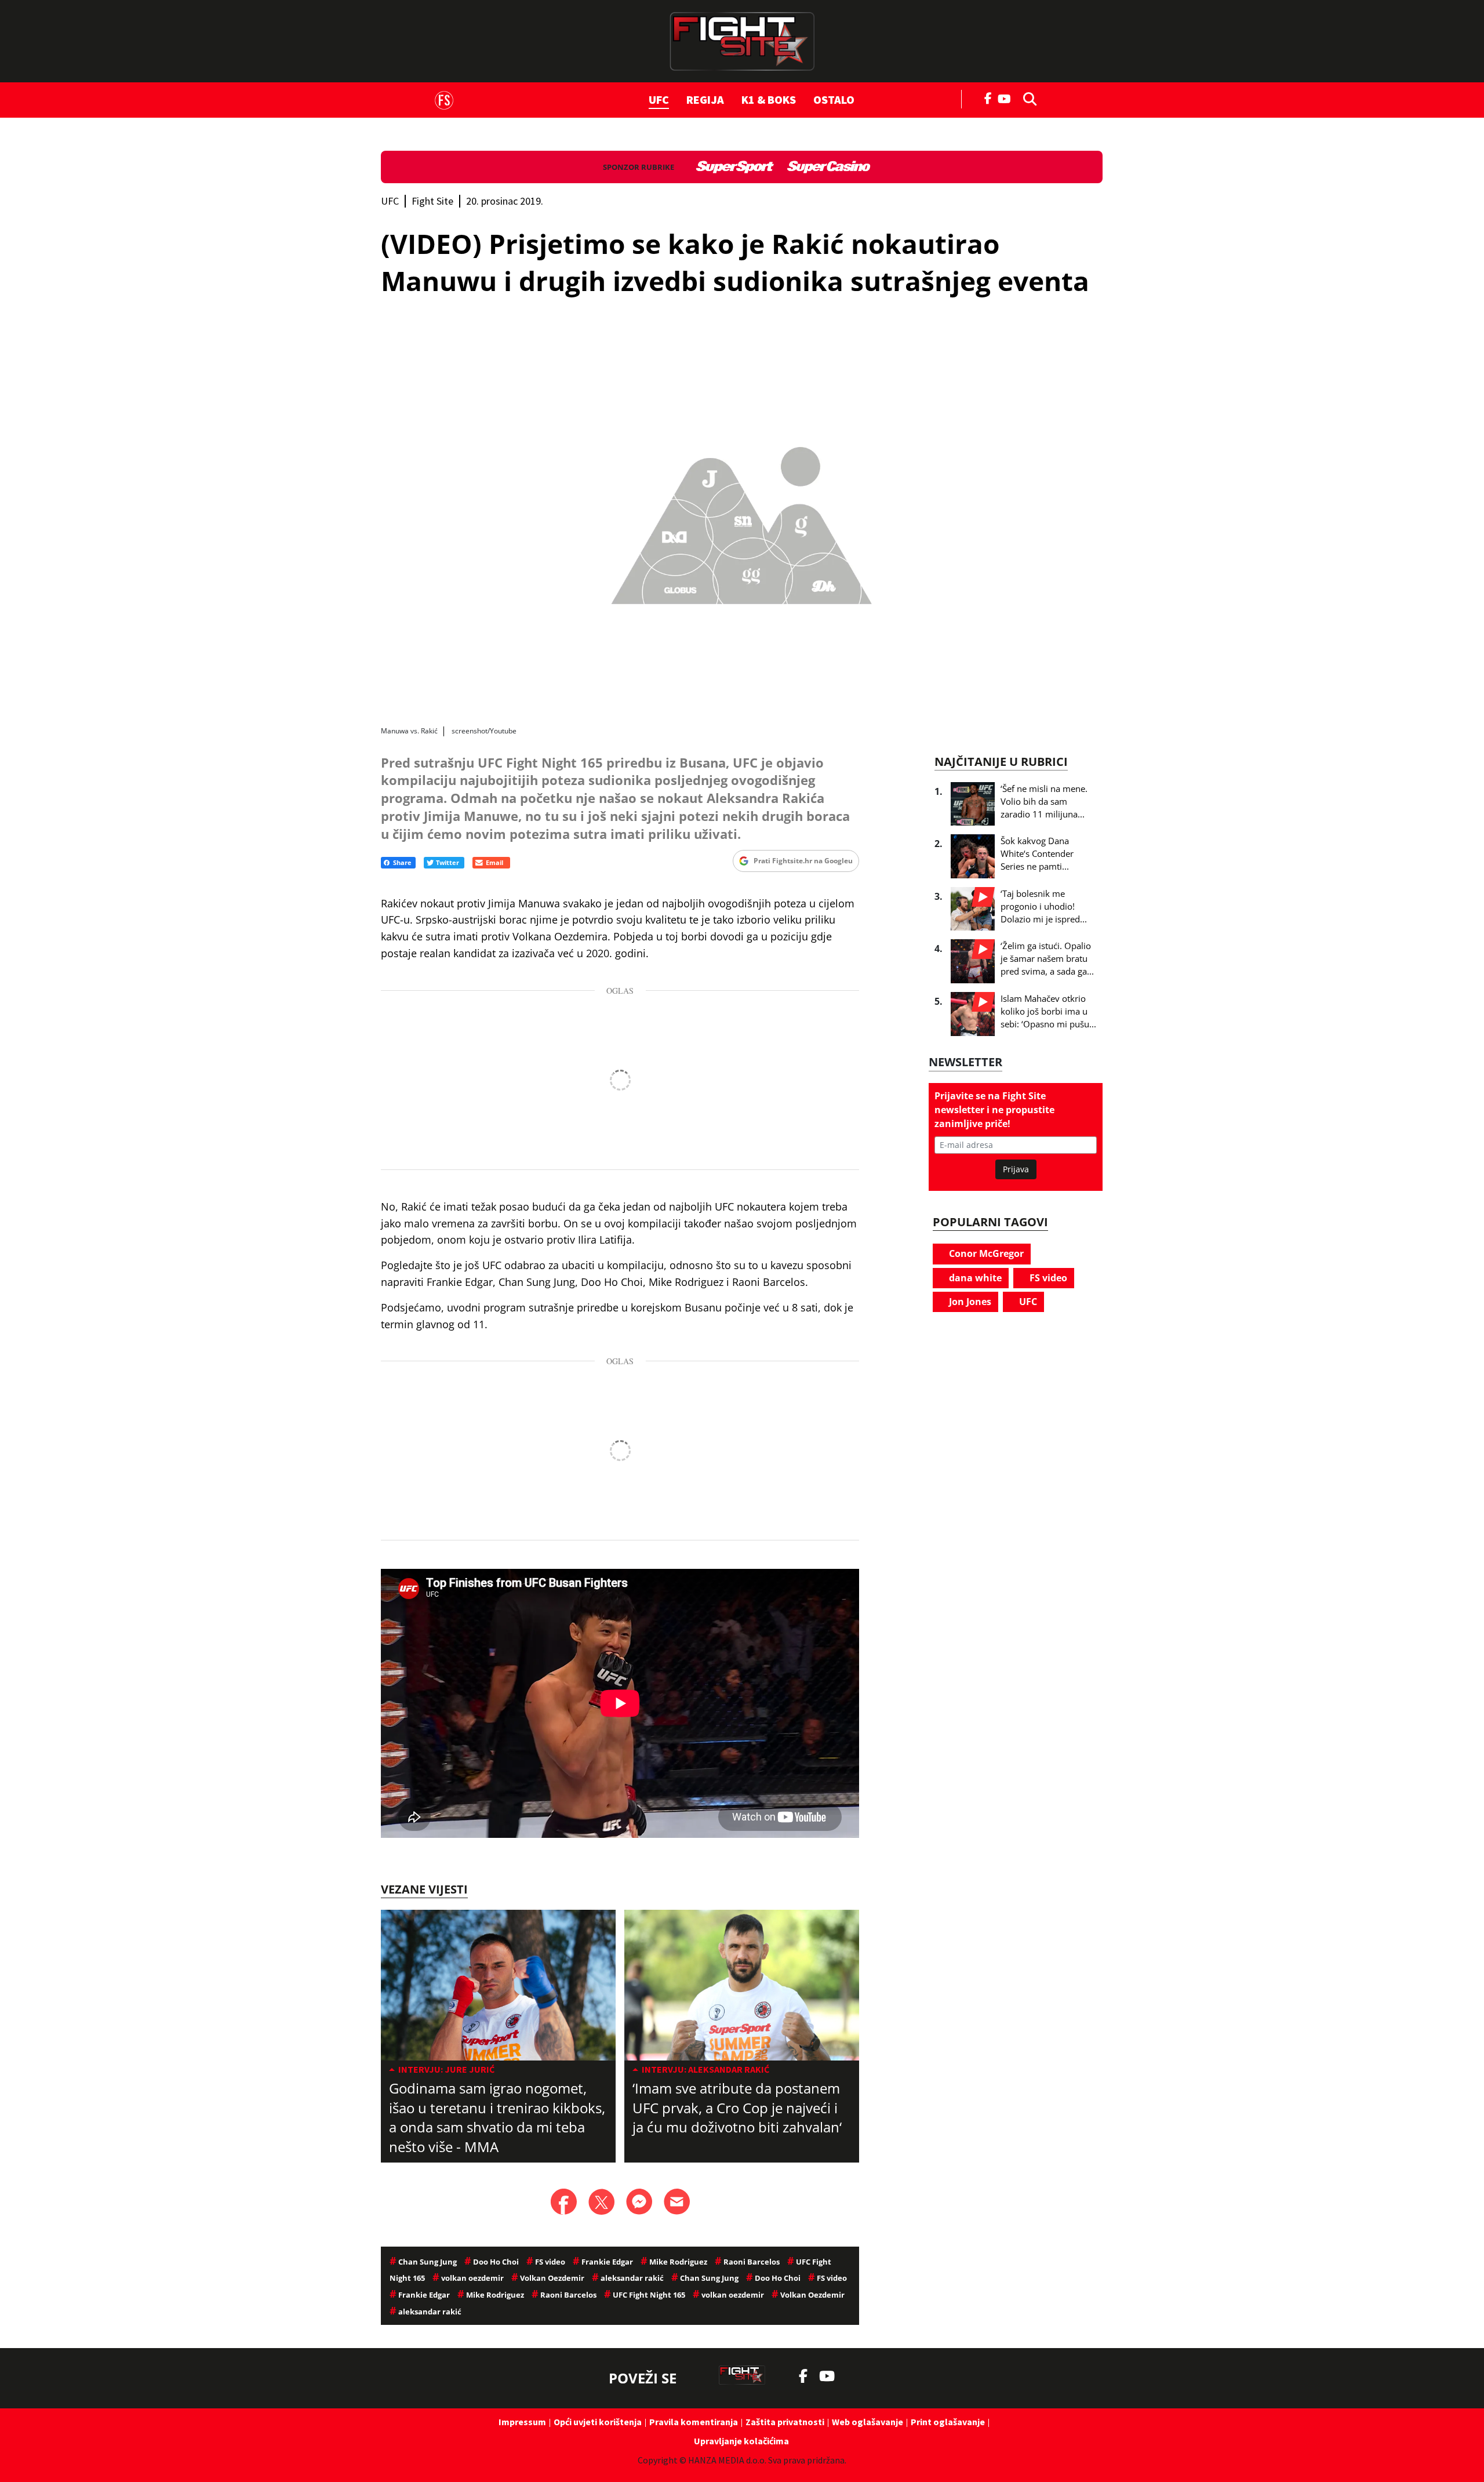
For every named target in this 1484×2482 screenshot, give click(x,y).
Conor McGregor (985, 1253)
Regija (705, 99)
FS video (1047, 1278)
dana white (974, 1278)
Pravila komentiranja (694, 2422)
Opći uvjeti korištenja (598, 2422)
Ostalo (834, 99)
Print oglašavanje (948, 2422)
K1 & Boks (769, 99)
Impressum (522, 2422)
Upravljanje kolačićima (741, 2441)
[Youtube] (1007, 98)
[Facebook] (988, 97)
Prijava (1016, 1169)
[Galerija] (742, 520)
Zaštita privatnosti (785, 2422)
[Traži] (1027, 98)
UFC (659, 99)
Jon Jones (969, 1302)
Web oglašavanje (868, 2422)
